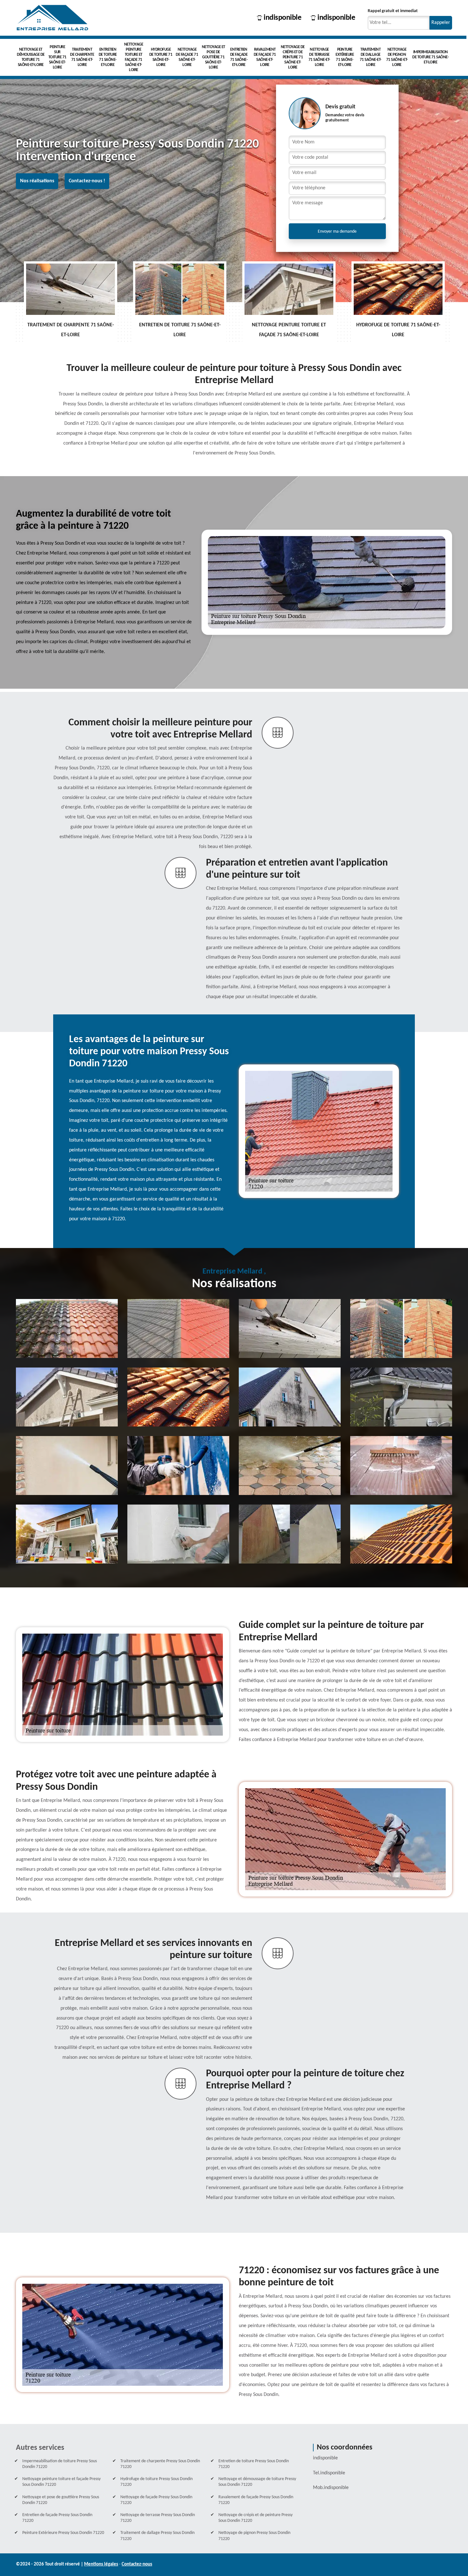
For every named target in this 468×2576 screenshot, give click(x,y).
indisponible (282, 18)
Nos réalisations (37, 181)
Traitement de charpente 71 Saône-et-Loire (82, 57)
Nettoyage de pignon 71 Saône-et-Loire (397, 57)
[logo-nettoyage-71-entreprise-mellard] (53, 18)
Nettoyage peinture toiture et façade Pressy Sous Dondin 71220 (61, 2482)
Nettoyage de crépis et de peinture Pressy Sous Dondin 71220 (255, 2518)
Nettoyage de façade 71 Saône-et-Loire (187, 57)
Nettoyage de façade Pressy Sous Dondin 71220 (156, 2500)
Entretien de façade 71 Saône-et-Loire (239, 57)
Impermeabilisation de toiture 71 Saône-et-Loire (430, 57)
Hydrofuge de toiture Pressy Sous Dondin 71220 (156, 2482)
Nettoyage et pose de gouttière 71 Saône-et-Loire (213, 57)
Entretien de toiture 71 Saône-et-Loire (108, 57)
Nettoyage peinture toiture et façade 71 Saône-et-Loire (134, 57)
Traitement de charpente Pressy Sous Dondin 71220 (160, 2464)
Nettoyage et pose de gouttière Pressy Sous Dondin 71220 (61, 2500)
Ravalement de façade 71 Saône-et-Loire (265, 57)
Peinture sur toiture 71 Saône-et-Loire (57, 57)
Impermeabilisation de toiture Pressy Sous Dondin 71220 (60, 2464)
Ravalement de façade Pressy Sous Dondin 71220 (256, 2500)
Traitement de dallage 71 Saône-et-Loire (371, 57)
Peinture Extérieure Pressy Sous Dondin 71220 (63, 2533)
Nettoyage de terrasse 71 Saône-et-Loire (319, 57)
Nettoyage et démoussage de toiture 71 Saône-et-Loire (31, 57)
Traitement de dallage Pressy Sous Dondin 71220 (157, 2536)
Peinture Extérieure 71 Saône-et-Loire (345, 57)
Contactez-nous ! (87, 181)
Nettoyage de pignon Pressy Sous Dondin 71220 (254, 2536)
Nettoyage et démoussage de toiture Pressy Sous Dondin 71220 (257, 2482)
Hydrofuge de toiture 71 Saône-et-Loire (161, 57)
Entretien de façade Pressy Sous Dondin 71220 (57, 2518)
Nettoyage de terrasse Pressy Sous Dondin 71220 (158, 2518)
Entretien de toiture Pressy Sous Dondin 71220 (254, 2464)
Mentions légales (101, 2564)
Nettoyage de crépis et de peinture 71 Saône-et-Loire (293, 57)
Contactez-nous (137, 2564)
